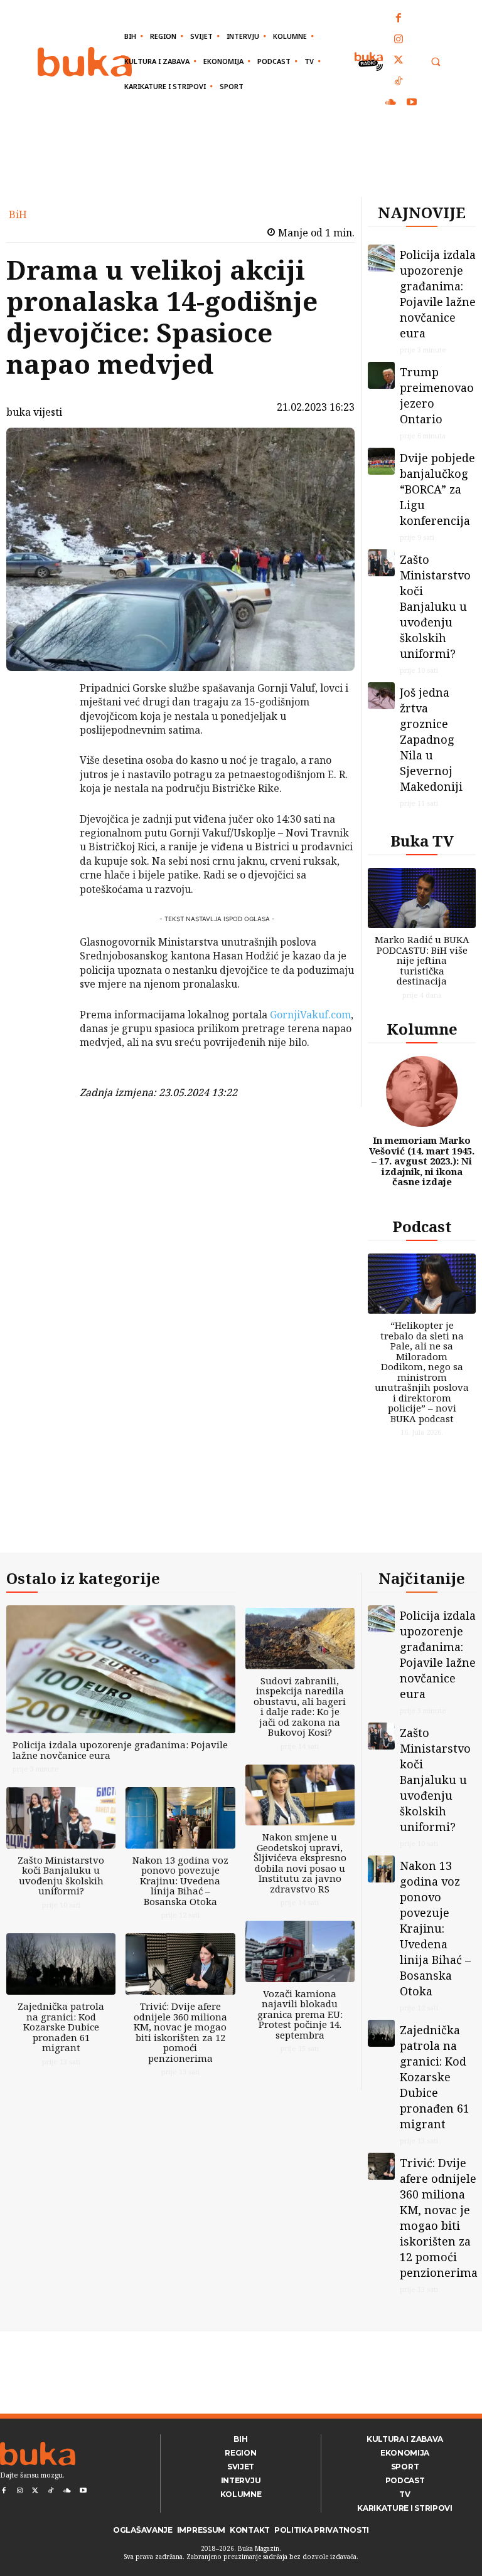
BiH (18, 214)
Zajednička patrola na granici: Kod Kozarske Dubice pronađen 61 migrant (61, 2027)
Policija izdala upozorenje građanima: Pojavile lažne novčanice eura (438, 294)
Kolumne (422, 1029)
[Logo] (85, 62)
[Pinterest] (47, 752)
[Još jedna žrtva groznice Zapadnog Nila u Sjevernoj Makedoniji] (381, 696)
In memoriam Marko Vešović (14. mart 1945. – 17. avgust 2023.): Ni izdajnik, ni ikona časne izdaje (422, 1161)
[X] (47, 723)
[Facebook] (399, 19)
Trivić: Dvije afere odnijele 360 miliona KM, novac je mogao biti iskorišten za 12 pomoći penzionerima (180, 2032)
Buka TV (422, 841)
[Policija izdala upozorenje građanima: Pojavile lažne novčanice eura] (381, 258)
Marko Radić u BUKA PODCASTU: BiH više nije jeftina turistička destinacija (422, 960)
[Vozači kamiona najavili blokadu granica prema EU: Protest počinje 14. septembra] (300, 1951)
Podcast (422, 1226)
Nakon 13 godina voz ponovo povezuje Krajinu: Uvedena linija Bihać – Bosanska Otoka (180, 1881)
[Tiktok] (399, 82)
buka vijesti (34, 412)
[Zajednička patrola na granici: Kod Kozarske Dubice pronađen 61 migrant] (61, 1964)
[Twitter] (399, 61)
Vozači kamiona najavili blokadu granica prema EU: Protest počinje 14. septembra (300, 2014)
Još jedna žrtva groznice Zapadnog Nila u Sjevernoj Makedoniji (431, 739)
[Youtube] (412, 103)
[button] (435, 62)
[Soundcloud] (391, 103)
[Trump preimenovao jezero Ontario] (381, 375)
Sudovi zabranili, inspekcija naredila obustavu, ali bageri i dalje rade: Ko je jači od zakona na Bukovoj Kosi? (300, 1707)
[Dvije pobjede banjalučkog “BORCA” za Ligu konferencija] (381, 461)
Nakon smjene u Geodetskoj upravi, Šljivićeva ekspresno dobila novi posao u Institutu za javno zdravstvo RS (300, 1863)
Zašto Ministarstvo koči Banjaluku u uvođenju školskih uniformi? (435, 606)
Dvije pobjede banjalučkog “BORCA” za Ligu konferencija (437, 489)
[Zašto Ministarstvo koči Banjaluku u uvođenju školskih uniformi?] (381, 563)
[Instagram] (399, 40)
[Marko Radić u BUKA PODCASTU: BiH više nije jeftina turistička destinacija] (422, 898)
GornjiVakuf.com (310, 1015)
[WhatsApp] (47, 782)
